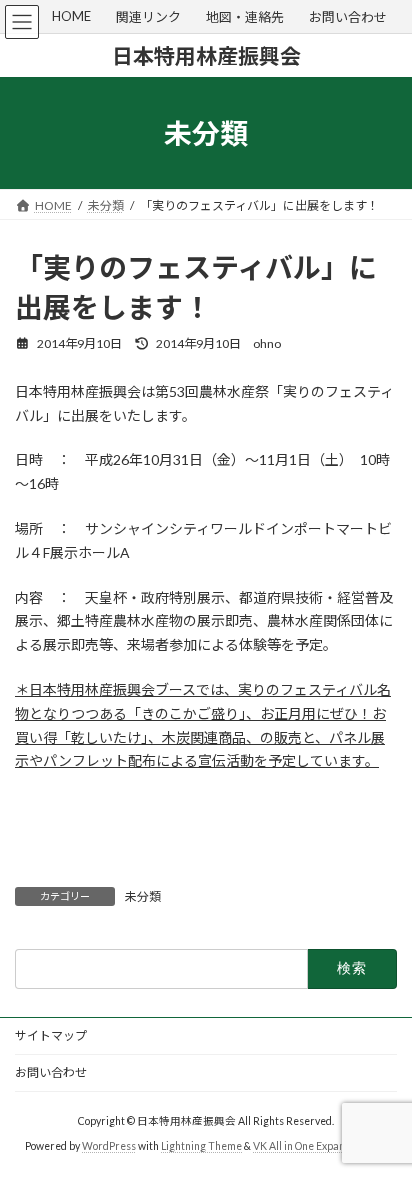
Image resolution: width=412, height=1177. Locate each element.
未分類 (143, 896)
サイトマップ (51, 1035)
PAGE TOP (382, 1121)
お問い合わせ (348, 17)
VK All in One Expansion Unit (320, 1146)
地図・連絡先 (245, 17)
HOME (71, 16)
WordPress (109, 1146)
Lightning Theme (201, 1146)
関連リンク (148, 17)
